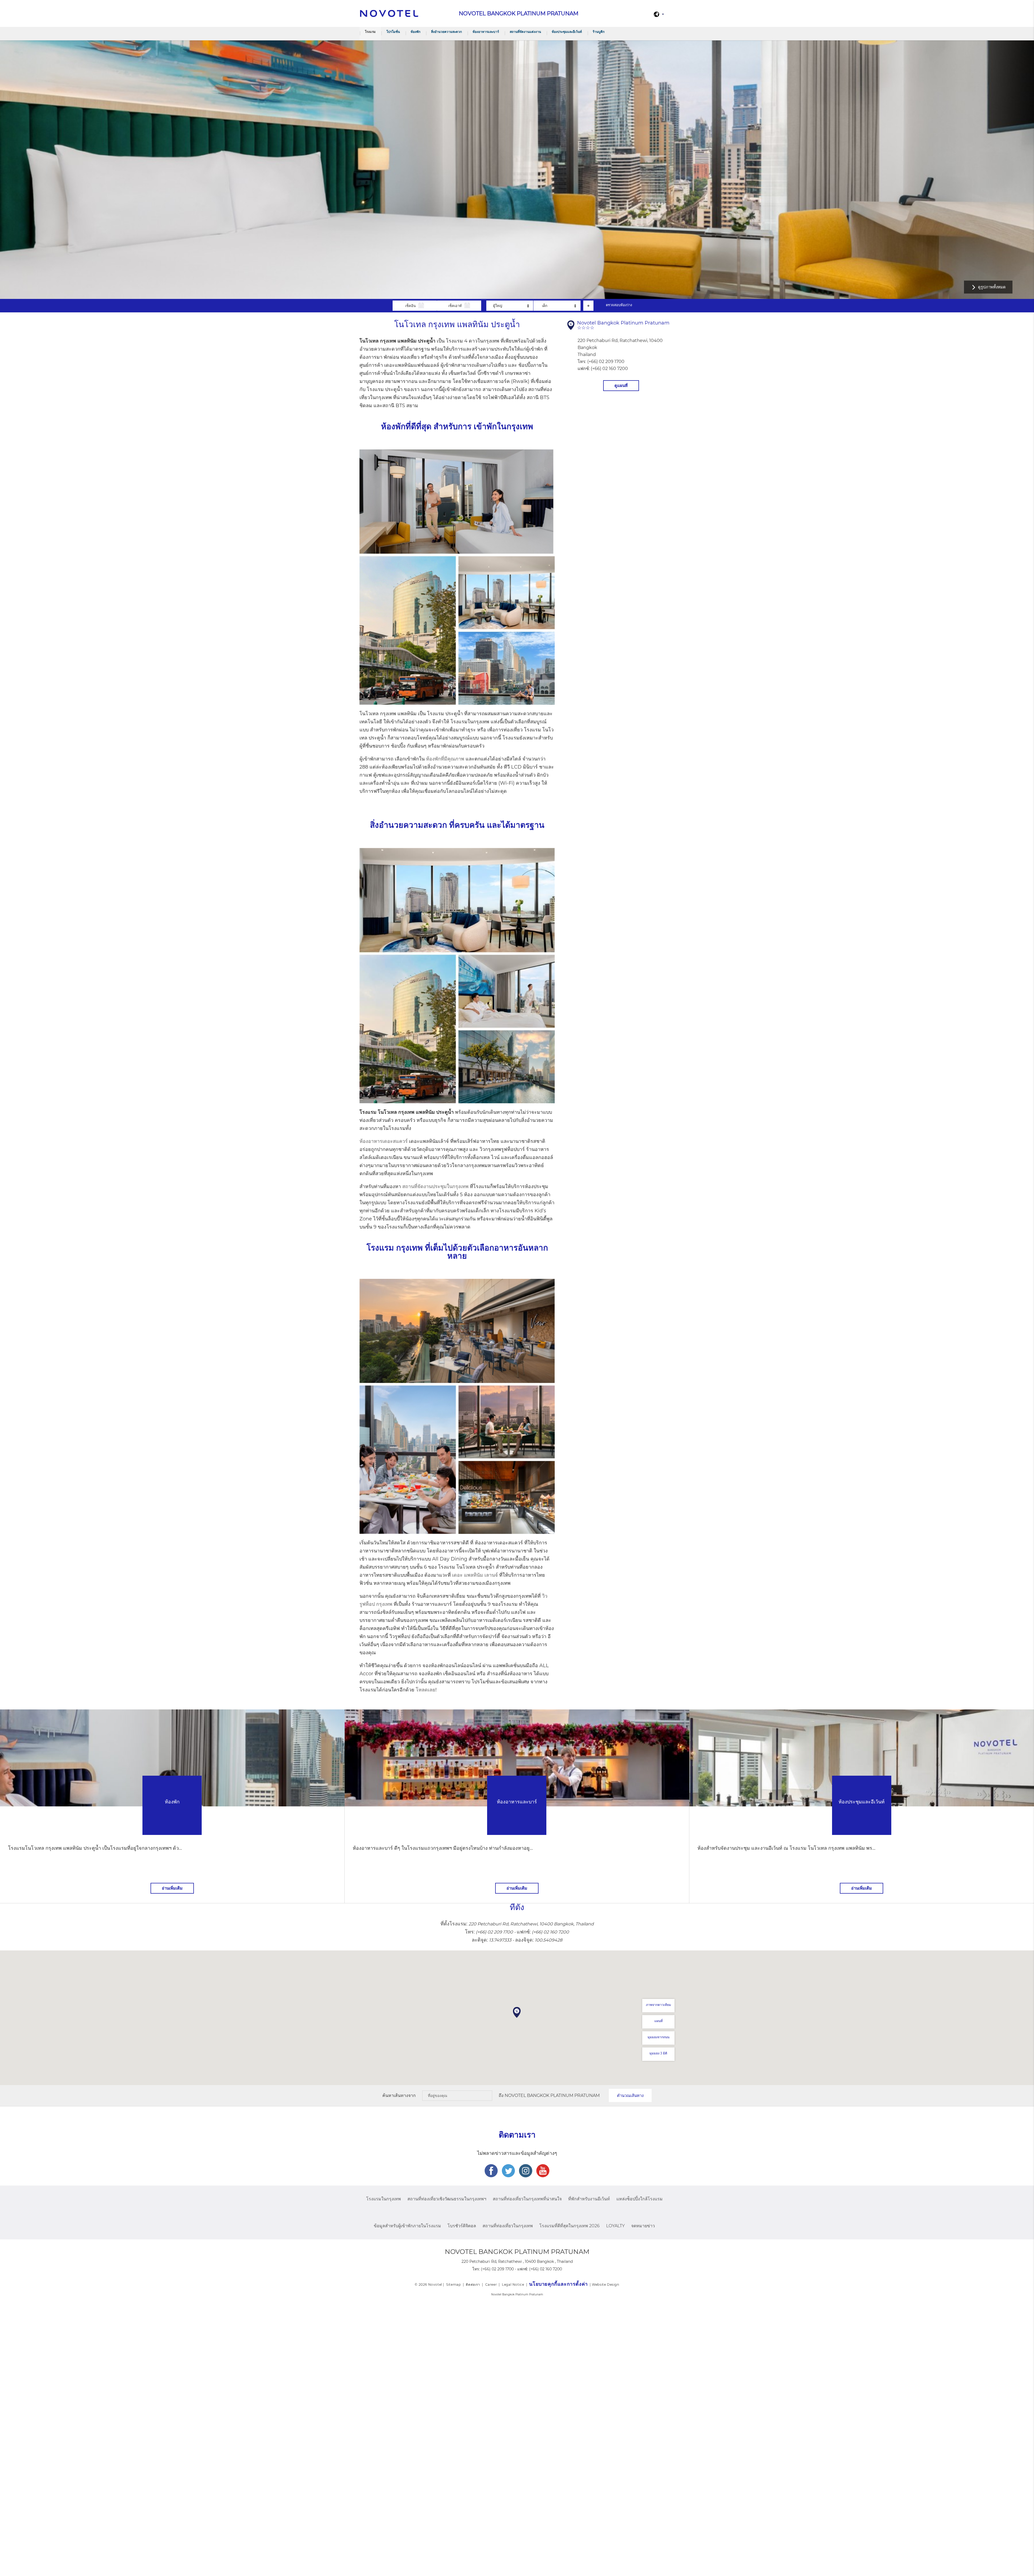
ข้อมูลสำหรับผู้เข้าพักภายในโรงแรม (407, 2226)
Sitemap (453, 2284)
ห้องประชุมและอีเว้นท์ (567, 32)
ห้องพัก (415, 32)
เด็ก (545, 306)
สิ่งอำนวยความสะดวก (446, 32)
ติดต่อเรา (473, 2284)
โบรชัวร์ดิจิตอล (462, 2226)
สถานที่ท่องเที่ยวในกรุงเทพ (508, 2226)
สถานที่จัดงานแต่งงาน (525, 32)
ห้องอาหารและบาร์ (486, 32)
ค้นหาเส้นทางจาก (399, 2095)
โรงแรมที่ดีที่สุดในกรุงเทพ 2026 (570, 2226)
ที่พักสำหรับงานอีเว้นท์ (589, 2199)
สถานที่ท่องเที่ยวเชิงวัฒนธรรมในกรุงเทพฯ (447, 2199)
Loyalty (615, 2226)
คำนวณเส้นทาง (630, 2095)
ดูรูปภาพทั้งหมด (992, 287)
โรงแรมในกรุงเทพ (384, 2199)
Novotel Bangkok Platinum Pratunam (552, 2095)
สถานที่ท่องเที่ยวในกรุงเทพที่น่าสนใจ (527, 2199)
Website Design (605, 2284)
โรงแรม (370, 32)
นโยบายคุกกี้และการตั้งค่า (558, 2284)
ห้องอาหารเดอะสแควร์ (384, 1141)
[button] (517, 2012)
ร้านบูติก (599, 32)
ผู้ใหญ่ (498, 306)
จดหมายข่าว (643, 2226)
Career (491, 2284)
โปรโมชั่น (393, 32)
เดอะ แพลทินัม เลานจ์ (475, 1575)
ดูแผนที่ (621, 385)
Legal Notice (513, 2284)
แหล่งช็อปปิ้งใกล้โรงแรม (640, 2199)
